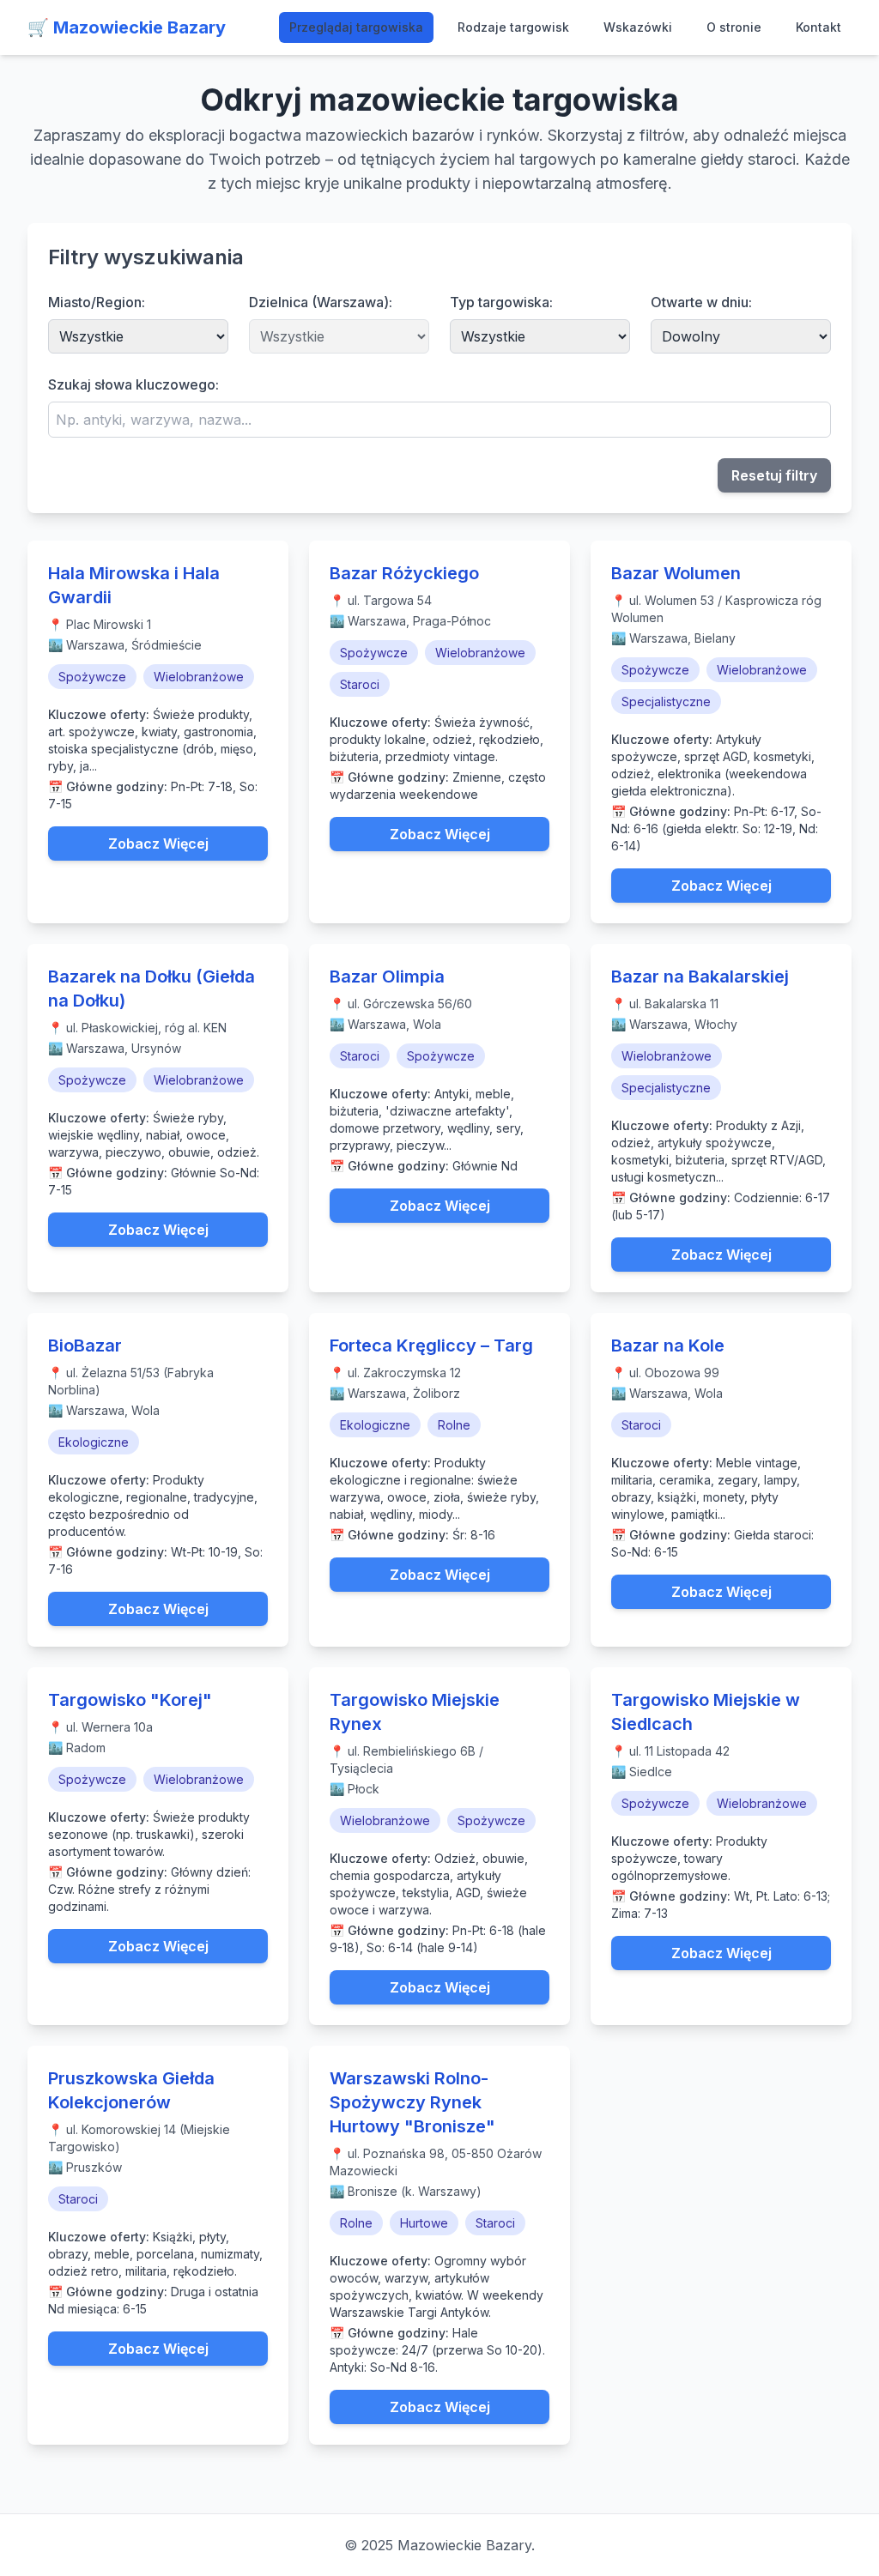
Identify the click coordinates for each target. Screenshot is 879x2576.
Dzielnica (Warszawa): (321, 302)
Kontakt (818, 27)
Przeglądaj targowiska (356, 27)
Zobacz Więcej (158, 844)
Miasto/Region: (97, 302)
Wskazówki (638, 27)
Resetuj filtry (774, 475)
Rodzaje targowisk (513, 27)
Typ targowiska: (501, 302)
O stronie (734, 27)
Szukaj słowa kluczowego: (133, 384)
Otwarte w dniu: (701, 302)
